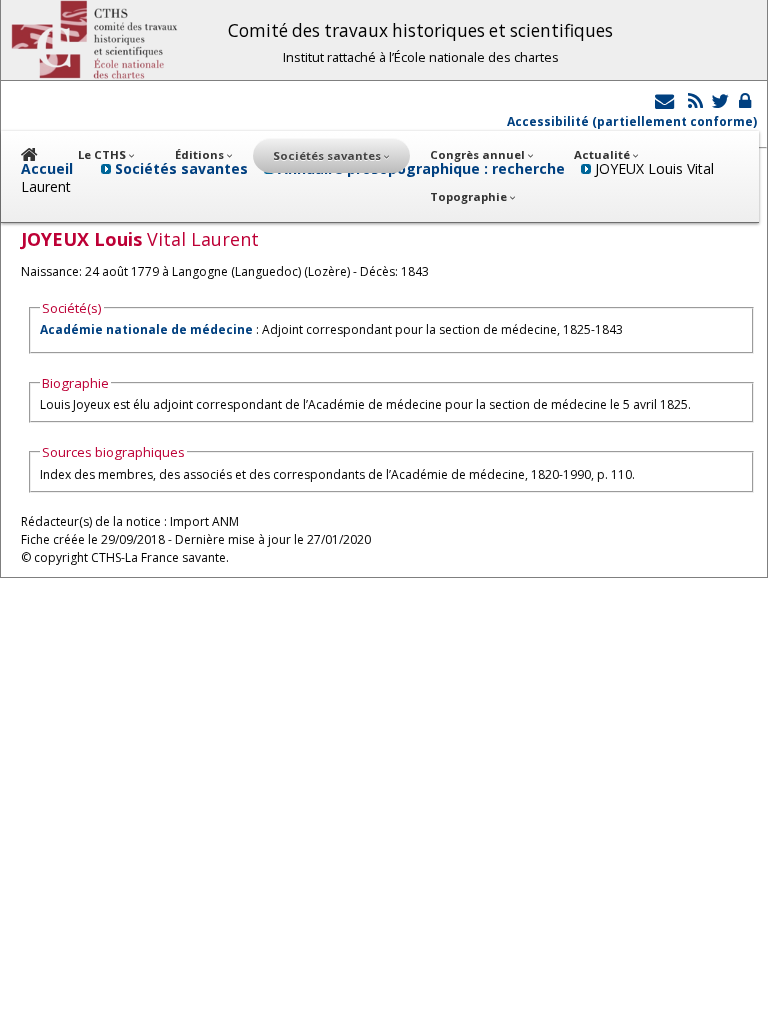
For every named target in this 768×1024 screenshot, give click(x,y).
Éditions (201, 154)
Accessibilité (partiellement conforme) (632, 121)
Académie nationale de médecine (146, 329)
